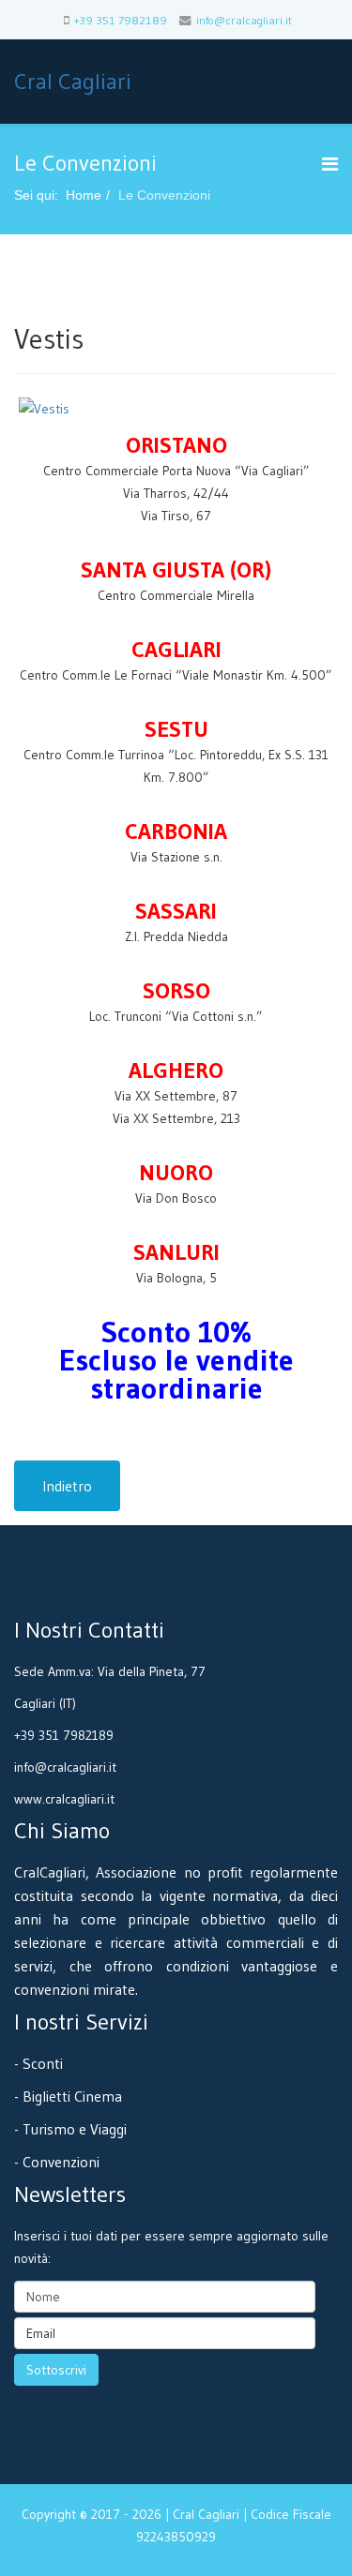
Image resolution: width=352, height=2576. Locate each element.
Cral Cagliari (73, 81)
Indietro (67, 1486)
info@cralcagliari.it (244, 20)
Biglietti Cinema (72, 2096)
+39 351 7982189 (121, 20)
